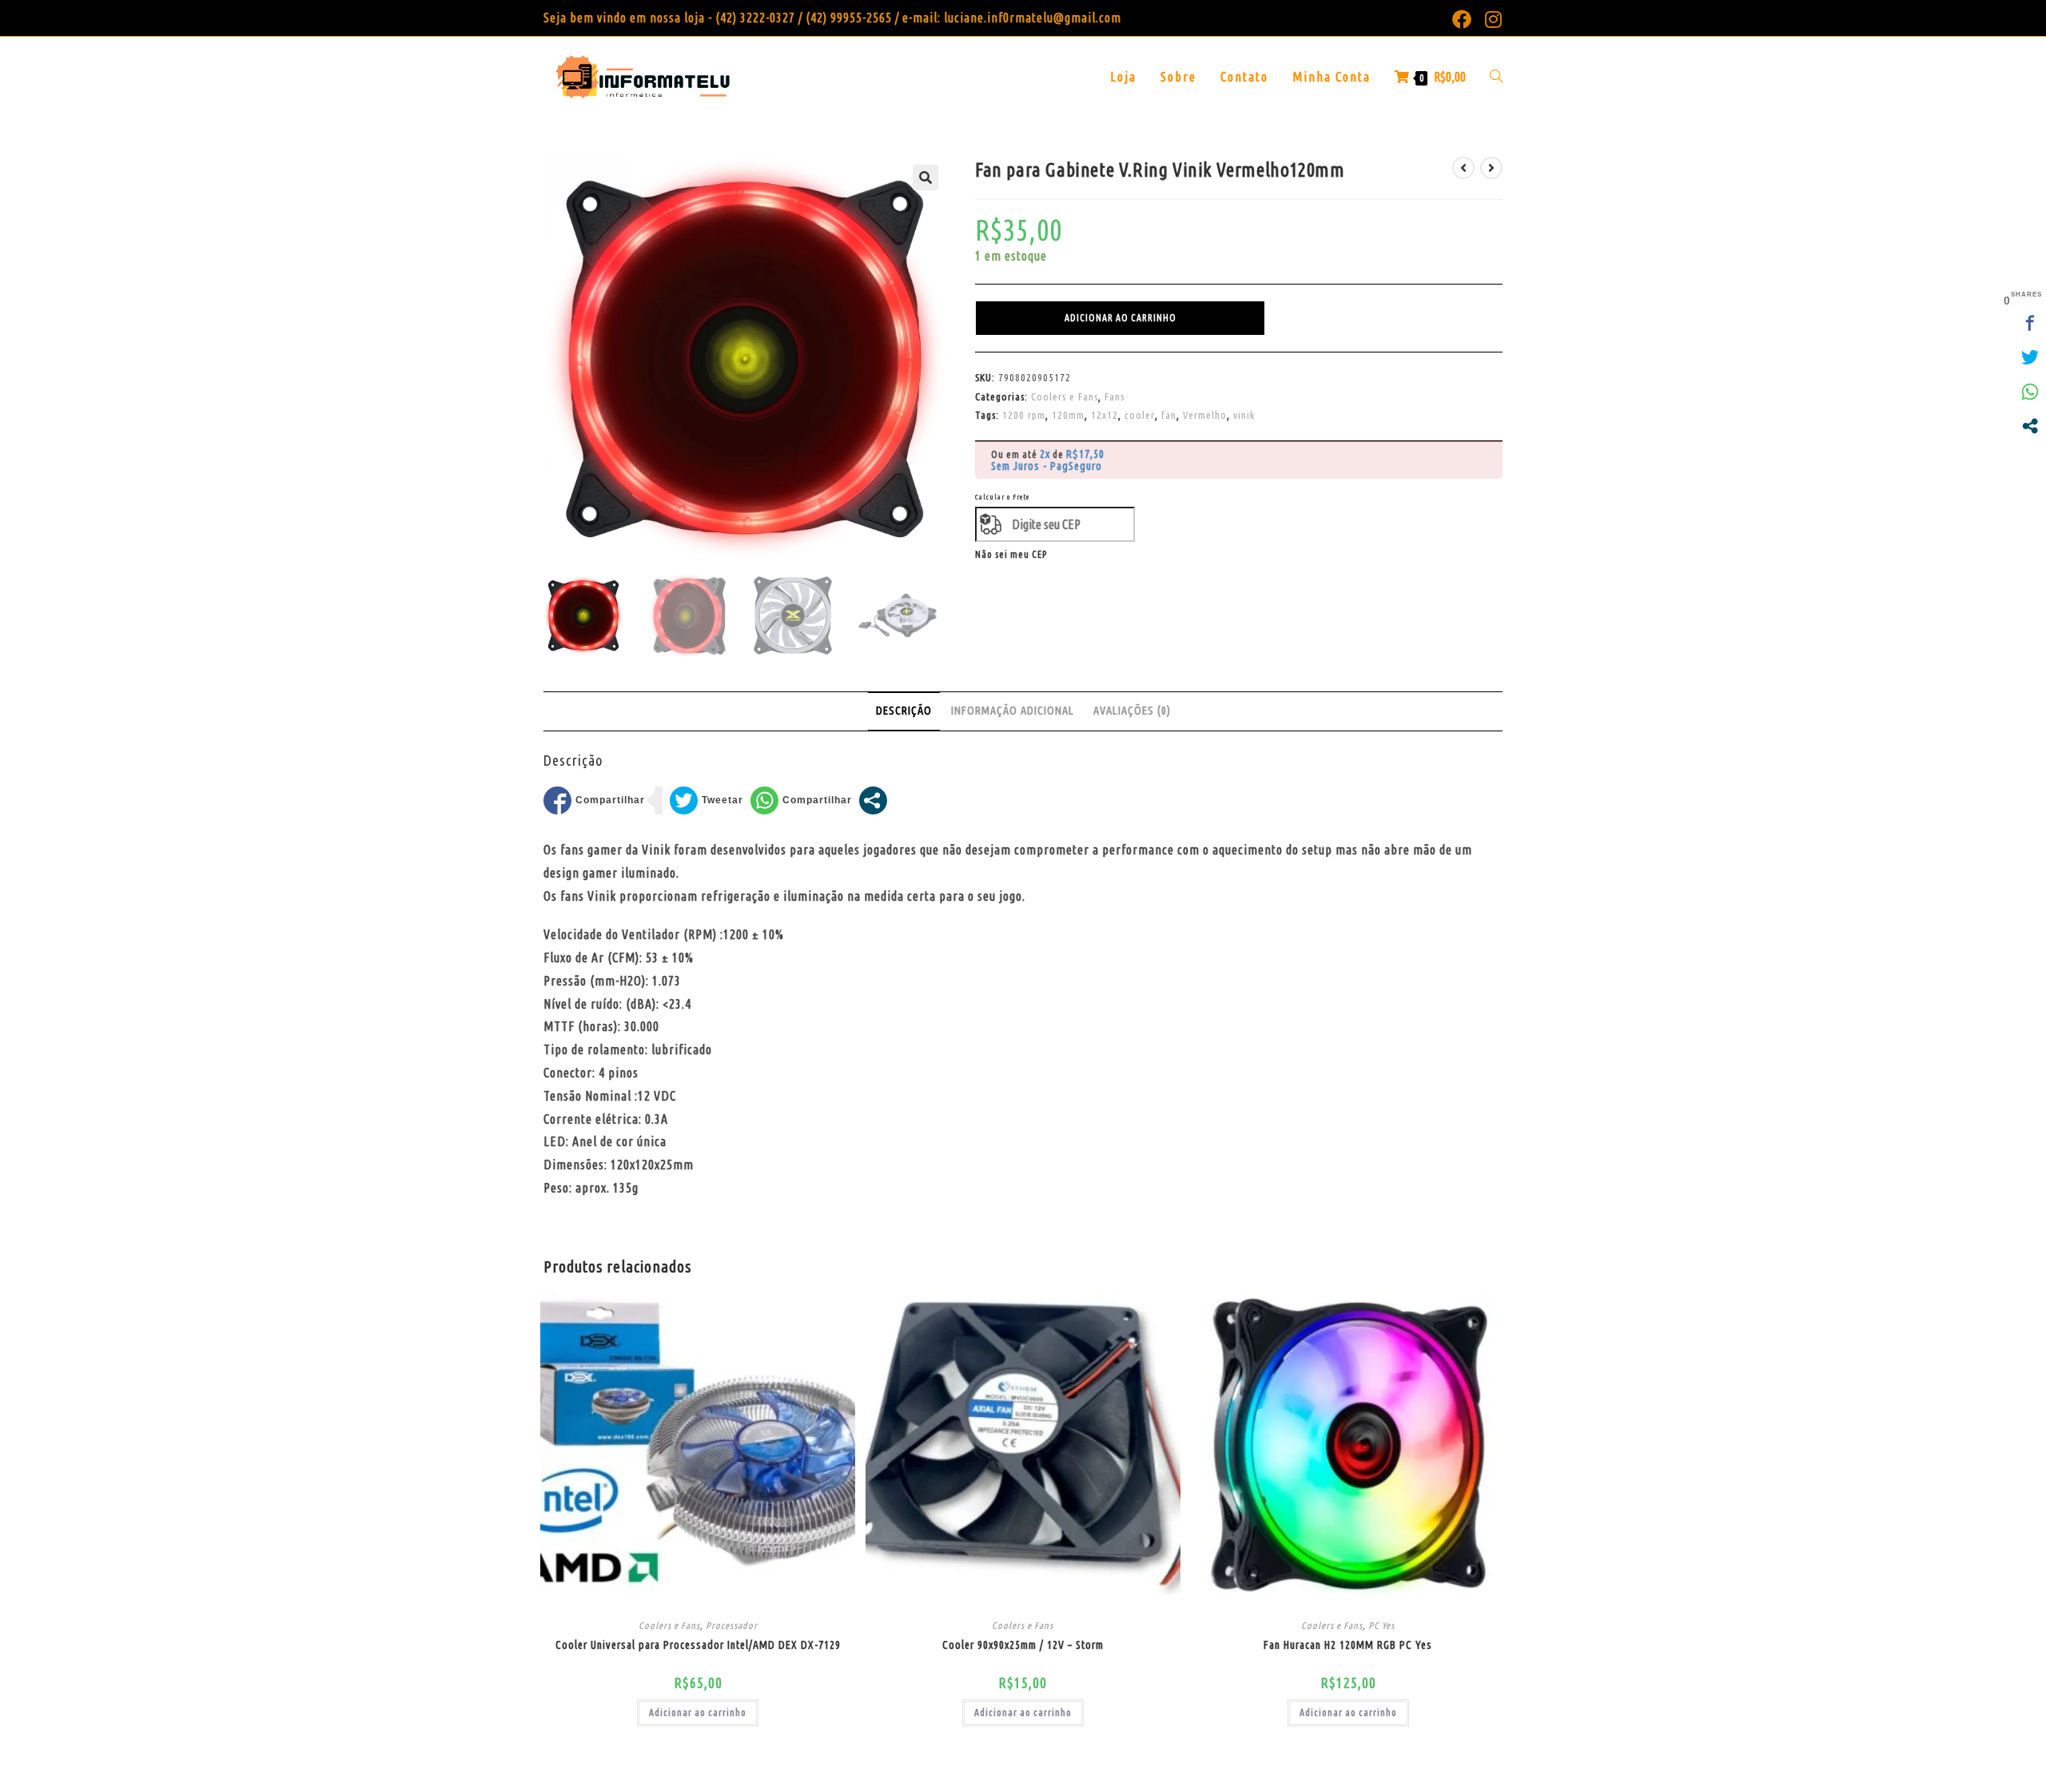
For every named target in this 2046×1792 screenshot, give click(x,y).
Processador (732, 1625)
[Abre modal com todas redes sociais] (873, 800)
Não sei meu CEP (1011, 554)
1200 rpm (1024, 415)
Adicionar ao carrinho (1121, 318)
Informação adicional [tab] (1013, 711)
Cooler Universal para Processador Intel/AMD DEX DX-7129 (698, 1645)
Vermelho (1205, 415)
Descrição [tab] (904, 711)
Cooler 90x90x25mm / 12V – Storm (1023, 1645)
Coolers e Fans (1065, 396)
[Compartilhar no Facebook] (594, 800)
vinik (1244, 415)
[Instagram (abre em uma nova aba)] (1491, 19)
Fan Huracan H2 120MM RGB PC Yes (1348, 1645)
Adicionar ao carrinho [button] (698, 1712)
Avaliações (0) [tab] (1132, 711)
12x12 (1105, 415)
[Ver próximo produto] (1491, 168)
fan (1169, 415)
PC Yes (1381, 1625)
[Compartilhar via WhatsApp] (801, 800)
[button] (925, 177)
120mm (1068, 415)
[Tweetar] (707, 800)
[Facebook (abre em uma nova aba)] (1462, 19)
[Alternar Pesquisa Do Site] (1496, 77)
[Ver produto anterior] (1463, 168)
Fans (1115, 396)
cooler (1140, 415)
